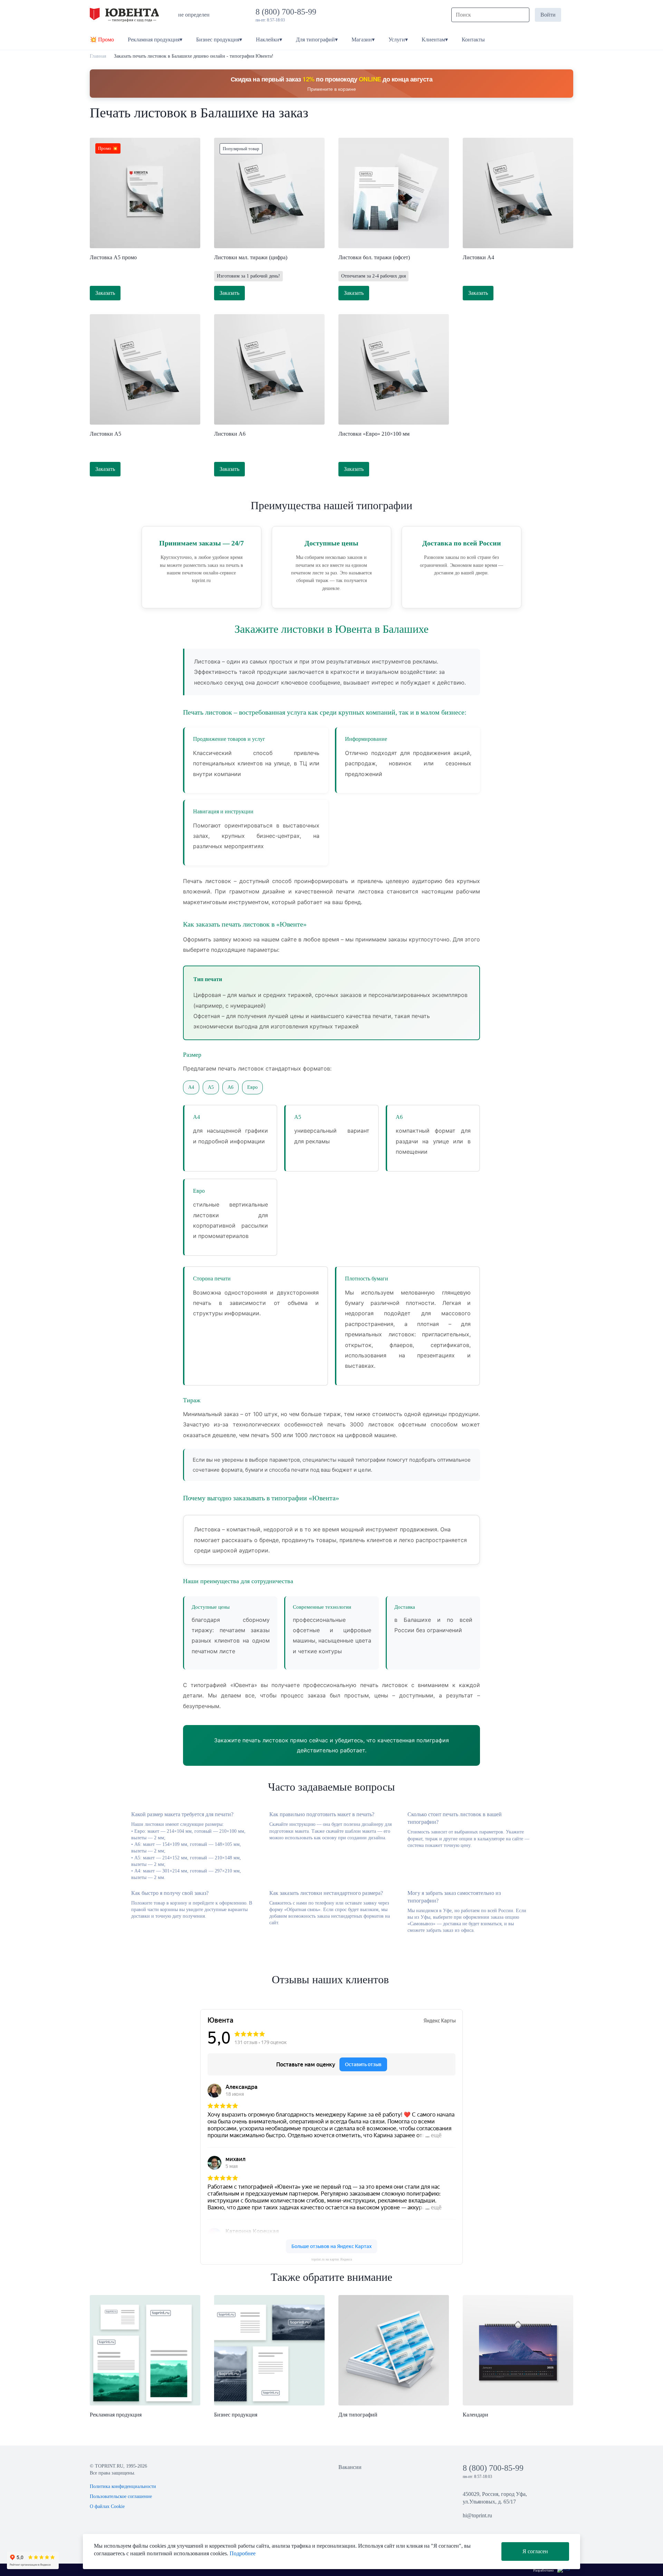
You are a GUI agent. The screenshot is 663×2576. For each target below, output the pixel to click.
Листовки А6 (230, 434)
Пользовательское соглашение (121, 2496)
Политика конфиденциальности (123, 2486)
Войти (548, 15)
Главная (98, 56)
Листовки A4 (478, 257)
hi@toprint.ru (477, 2515)
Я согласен (535, 2551)
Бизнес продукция (236, 2415)
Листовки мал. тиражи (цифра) (251, 257)
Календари (475, 2415)
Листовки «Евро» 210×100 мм (374, 434)
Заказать (105, 293)
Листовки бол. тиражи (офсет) (374, 257)
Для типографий (358, 2415)
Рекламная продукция (116, 2415)
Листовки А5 (105, 434)
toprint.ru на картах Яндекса (332, 2259)
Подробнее (243, 2553)
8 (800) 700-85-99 (288, 12)
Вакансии (350, 2467)
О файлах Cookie (107, 2506)
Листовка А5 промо (113, 257)
